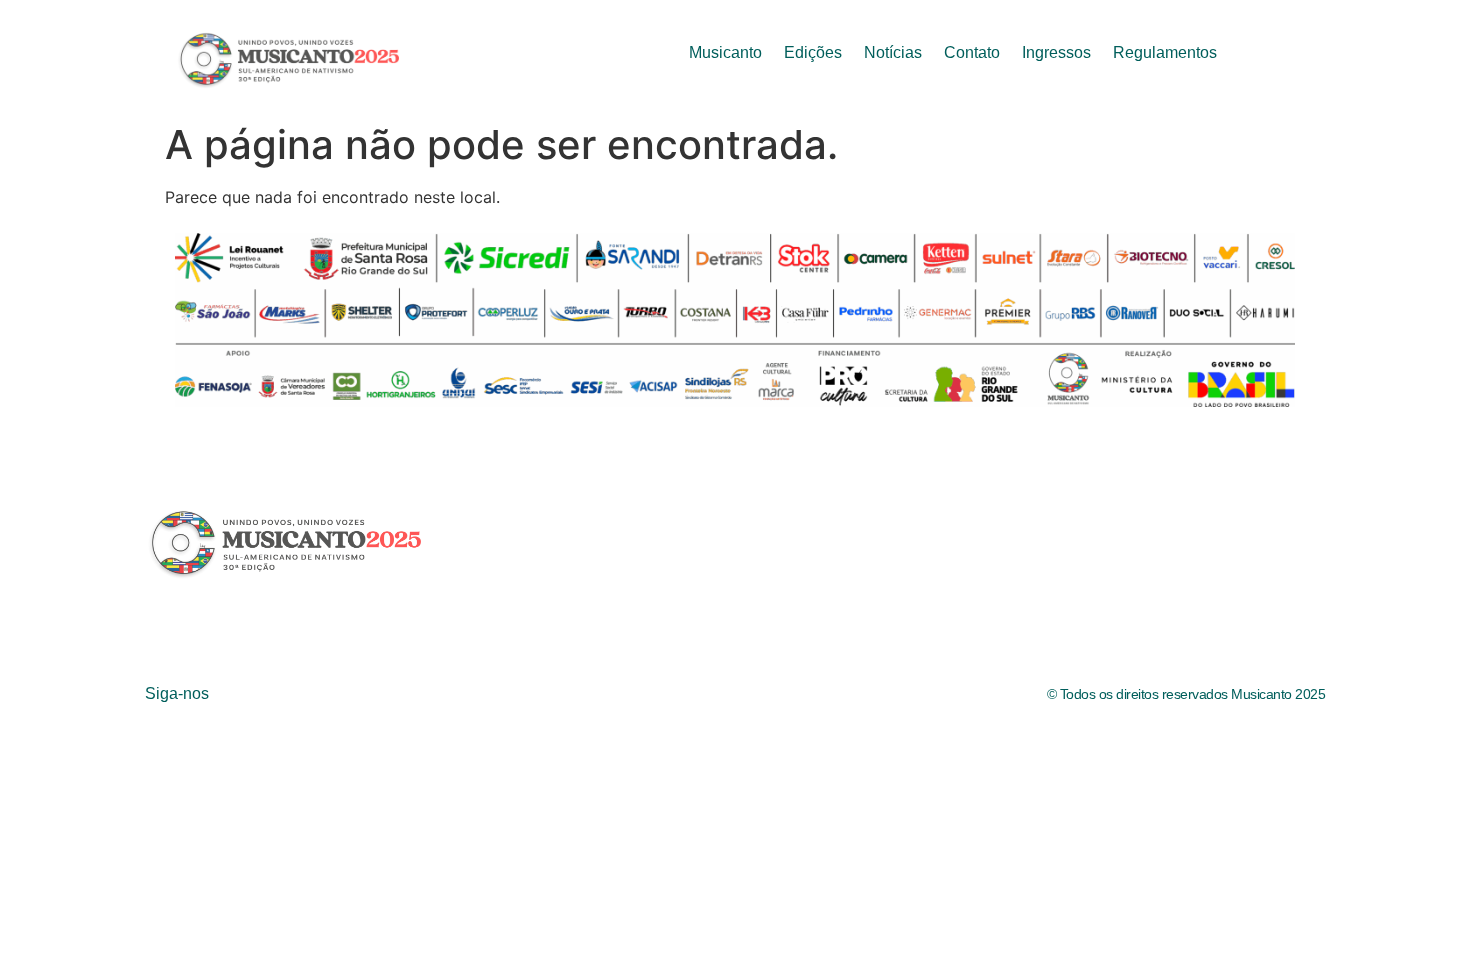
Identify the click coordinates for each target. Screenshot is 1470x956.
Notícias (893, 52)
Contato (972, 52)
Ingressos (1056, 52)
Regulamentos (1165, 52)
